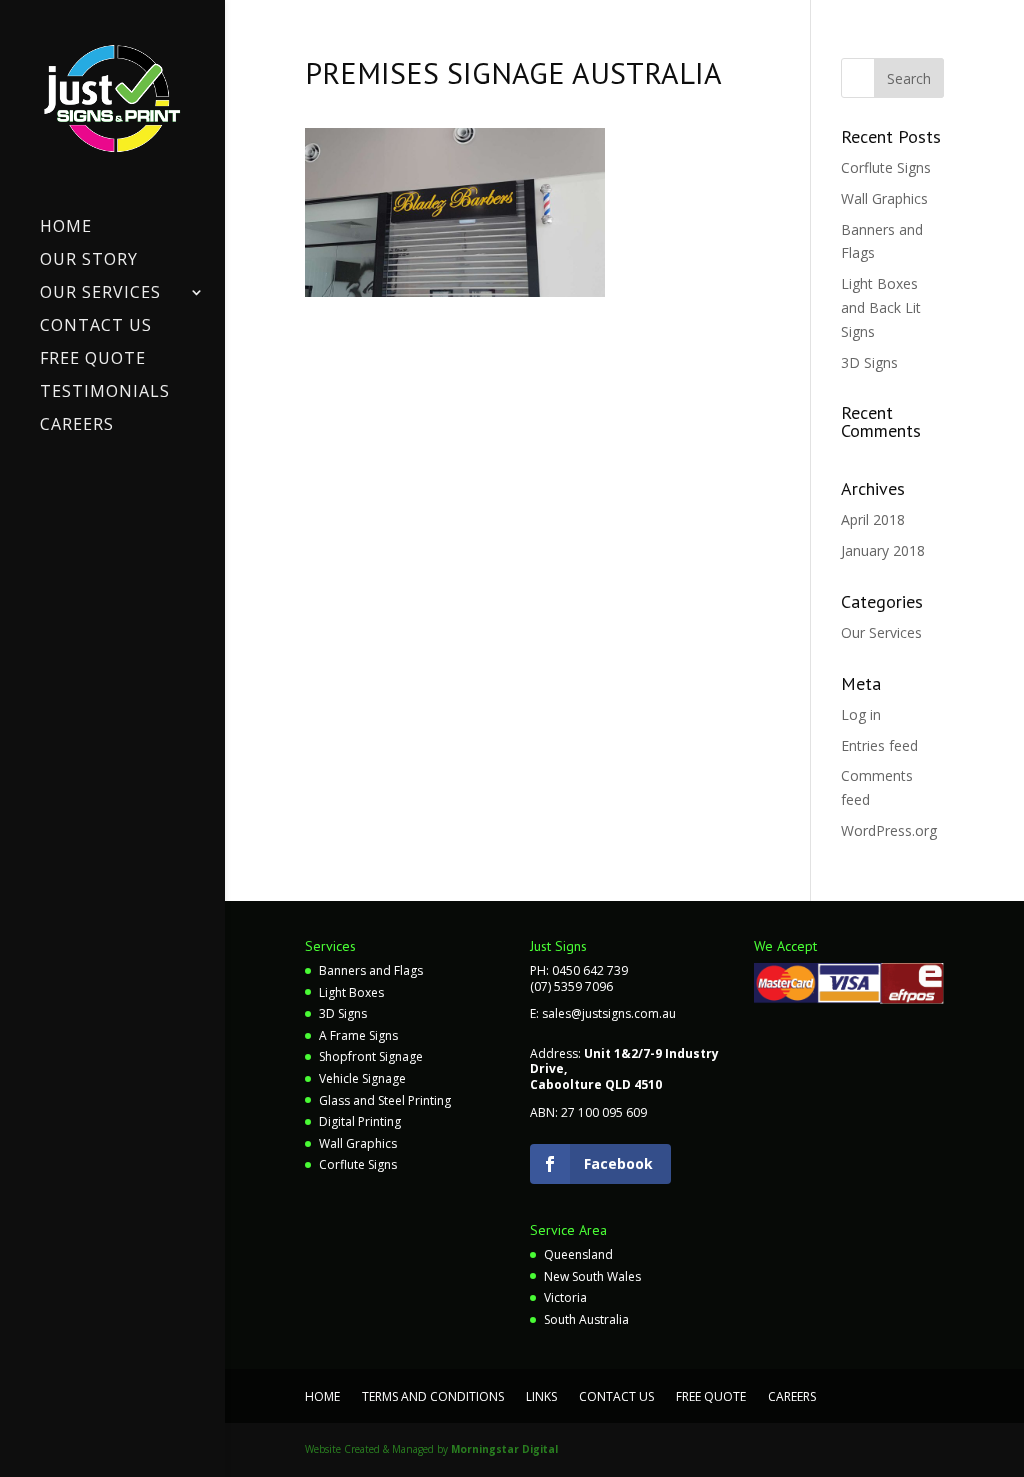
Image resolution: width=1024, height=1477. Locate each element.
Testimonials (105, 393)
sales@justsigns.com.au (609, 1013)
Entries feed (879, 745)
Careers (77, 426)
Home (66, 228)
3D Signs (869, 362)
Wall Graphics (884, 198)
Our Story (89, 261)
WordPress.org (889, 830)
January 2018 (883, 550)
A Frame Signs (358, 1035)
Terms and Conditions (433, 1396)
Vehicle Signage (362, 1078)
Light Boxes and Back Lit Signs (881, 307)
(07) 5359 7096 (571, 986)
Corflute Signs (886, 167)
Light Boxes (351, 992)
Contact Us (96, 327)
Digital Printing (360, 1121)
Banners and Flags (371, 970)
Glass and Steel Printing (385, 1100)
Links (541, 1396)
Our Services (100, 294)
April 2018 (873, 519)
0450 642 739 (590, 970)
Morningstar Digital (504, 1449)
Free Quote (93, 360)
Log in (861, 714)
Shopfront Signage (371, 1056)
